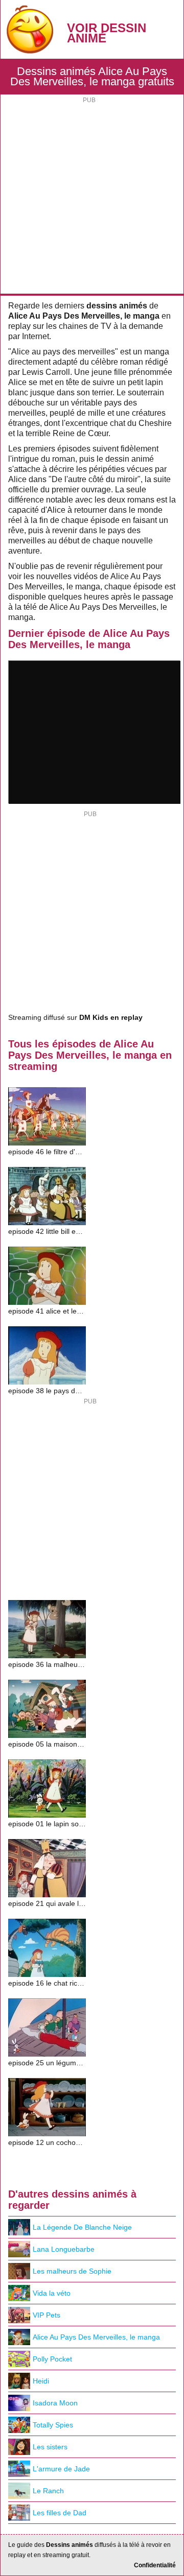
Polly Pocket (52, 2359)
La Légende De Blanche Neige (82, 2227)
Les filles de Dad (60, 2513)
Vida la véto (52, 2293)
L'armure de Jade (61, 2469)
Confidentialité (155, 2565)
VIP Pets (47, 2315)
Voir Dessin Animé (107, 33)
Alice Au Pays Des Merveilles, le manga (96, 2337)
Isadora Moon (55, 2403)
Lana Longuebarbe (64, 2249)
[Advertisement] (92, 197)
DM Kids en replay (111, 1018)
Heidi (41, 2381)
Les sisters (50, 2447)
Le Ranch (48, 2491)
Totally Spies (53, 2425)
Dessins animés (70, 2545)
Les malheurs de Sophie (72, 2271)
